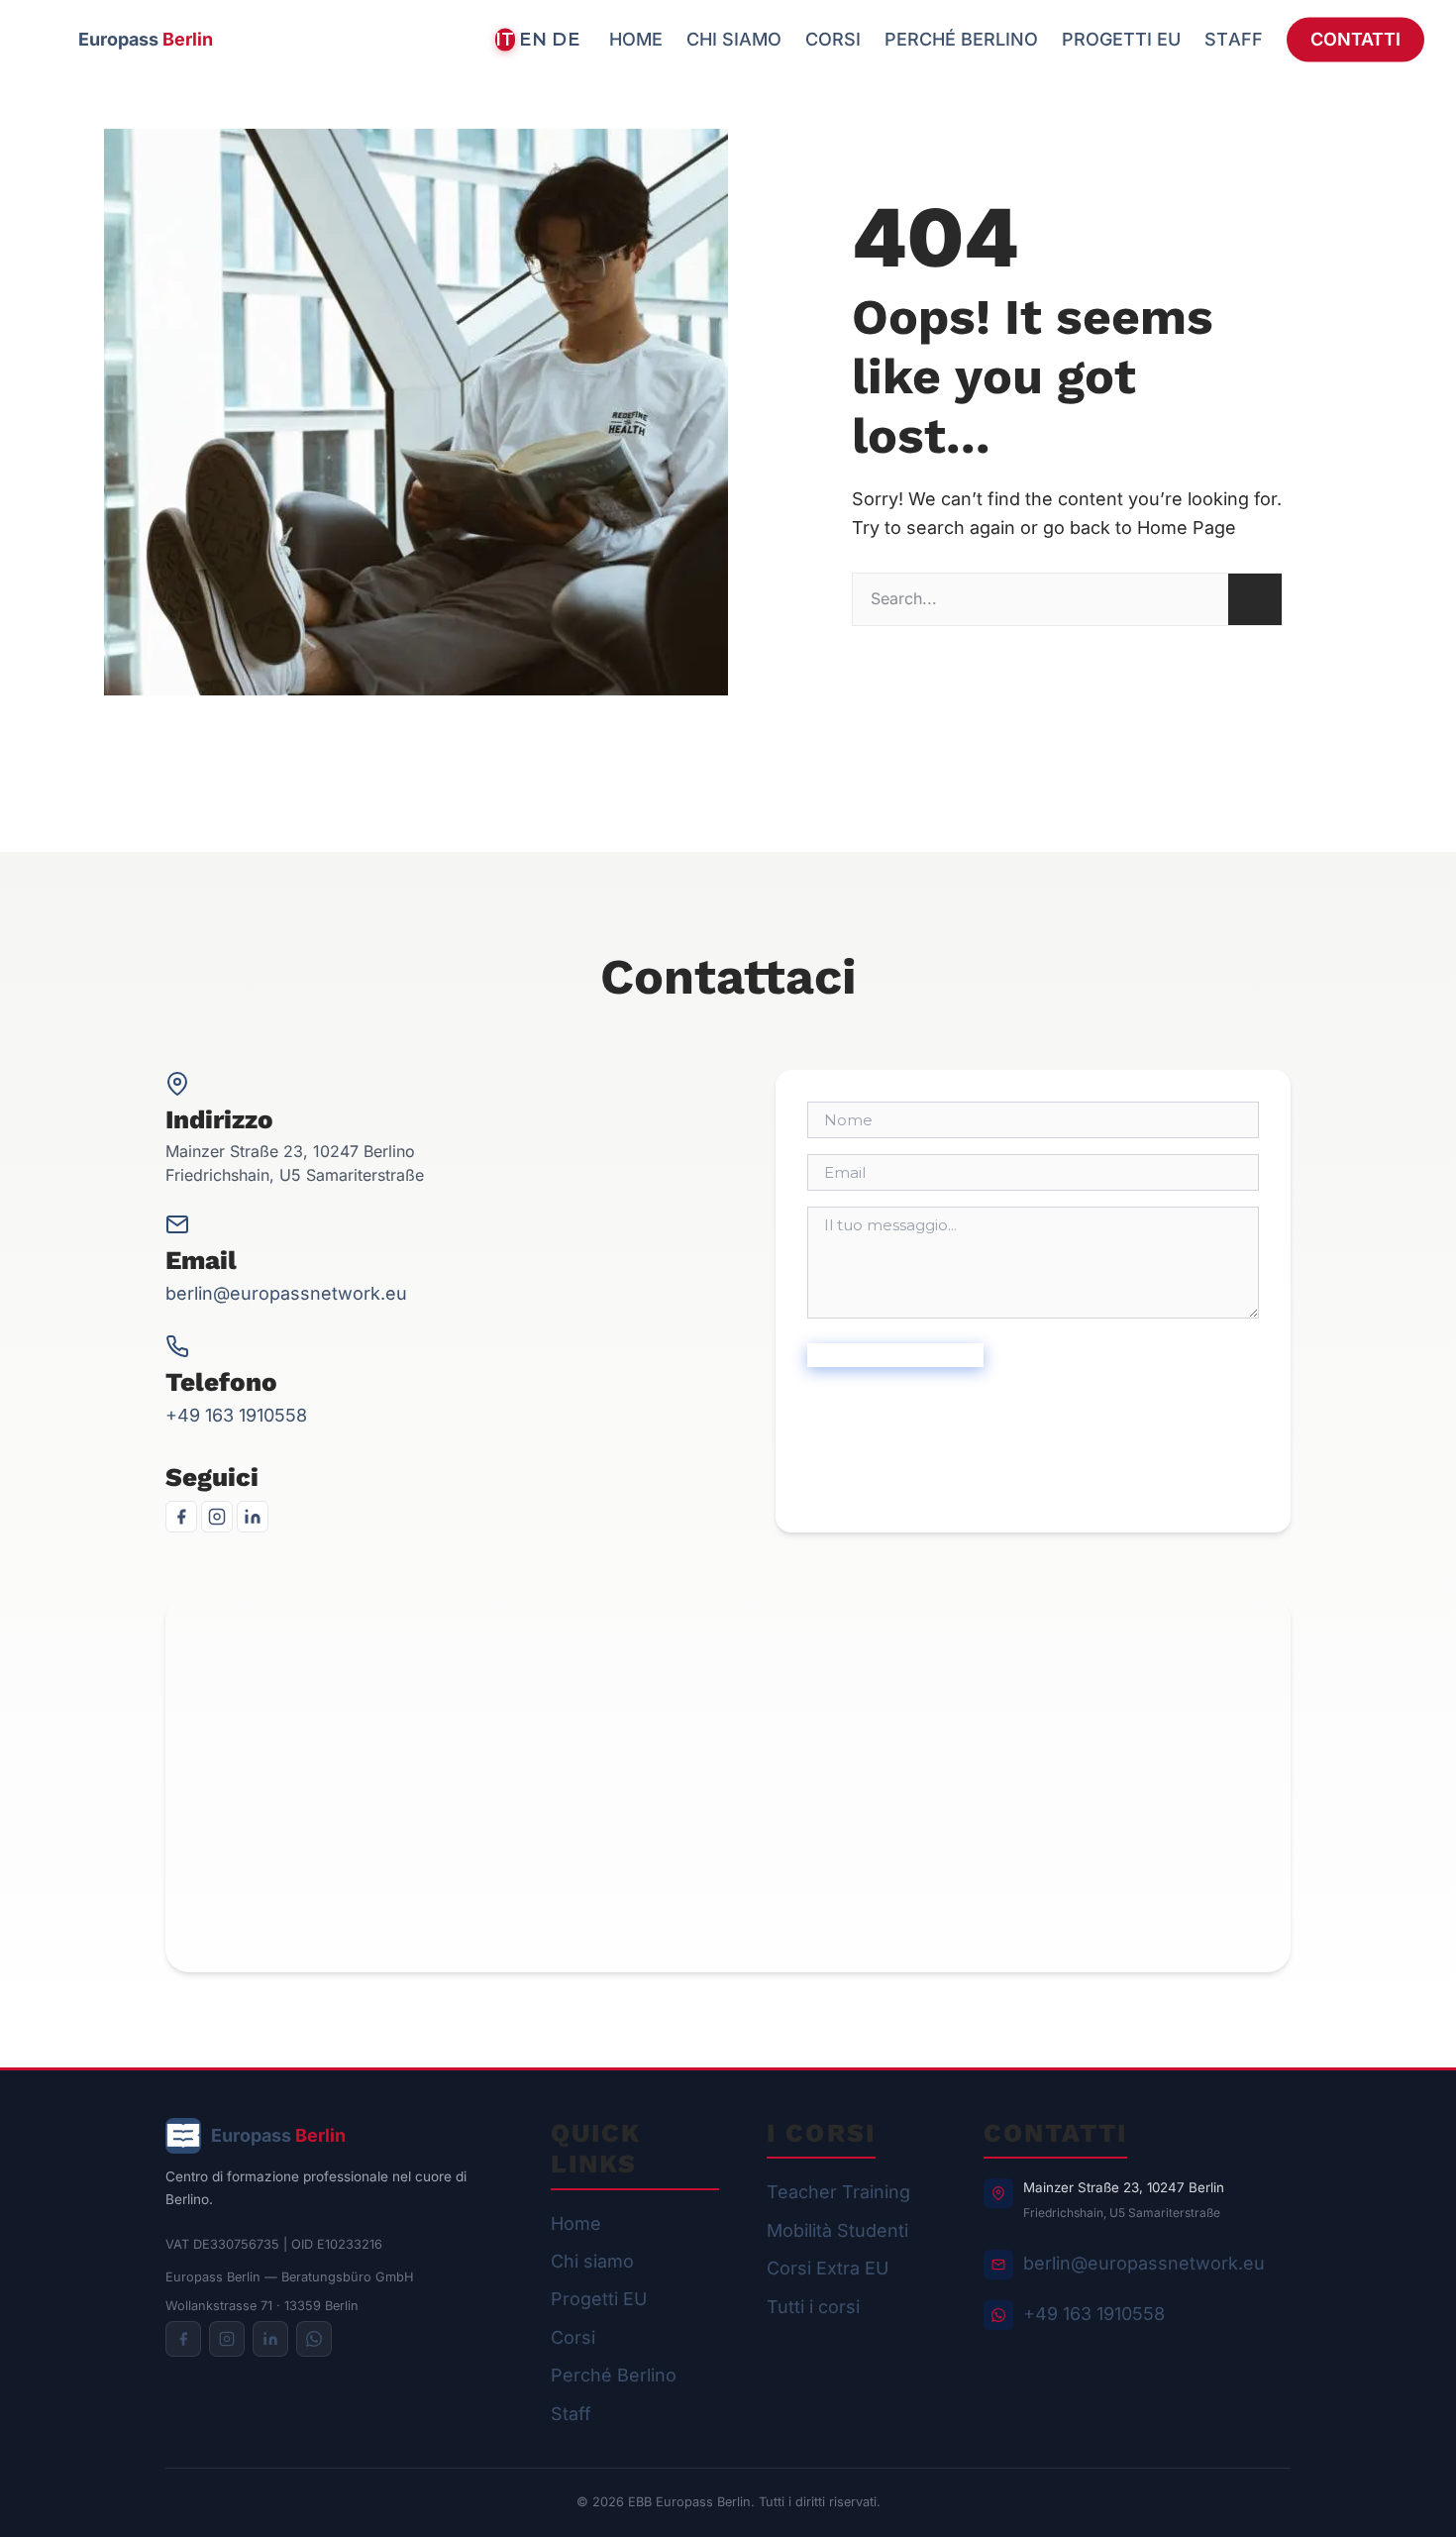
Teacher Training (838, 2192)
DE (566, 39)
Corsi (573, 2337)
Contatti (1355, 39)
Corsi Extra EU (828, 2268)
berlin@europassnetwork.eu (286, 1293)
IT (506, 39)
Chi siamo (592, 2261)
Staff (571, 2414)
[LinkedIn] (253, 1517)
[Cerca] (1255, 599)
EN (533, 39)
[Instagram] (217, 1517)
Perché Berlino (614, 2375)
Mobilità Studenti (837, 2230)
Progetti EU (599, 2299)
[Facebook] (181, 1517)
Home (576, 2223)
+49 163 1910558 (236, 1415)
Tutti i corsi (813, 2307)
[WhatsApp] (314, 2339)
